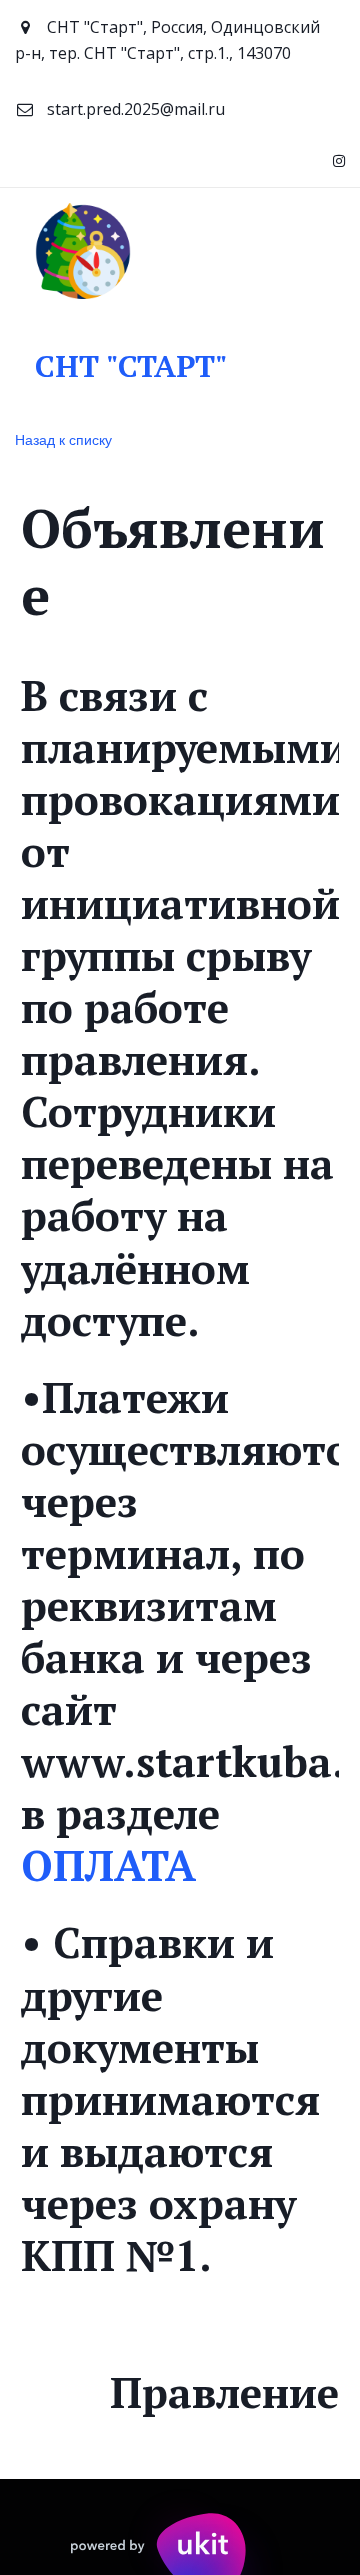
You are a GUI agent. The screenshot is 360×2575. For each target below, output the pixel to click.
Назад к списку (63, 439)
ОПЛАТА (108, 1865)
